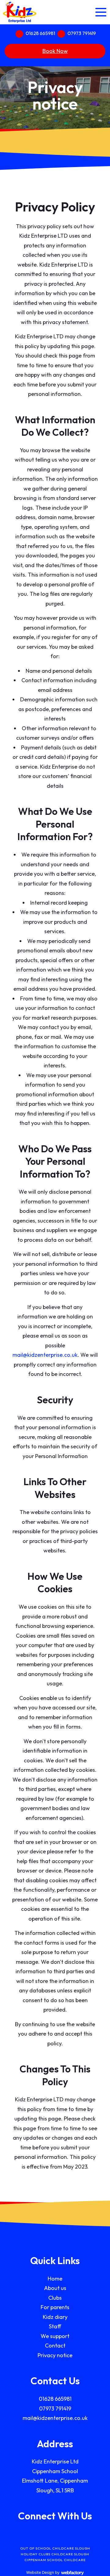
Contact (55, 2346)
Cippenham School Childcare (55, 2560)
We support (55, 2336)
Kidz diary (55, 2317)
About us (55, 2288)
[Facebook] (46, 2535)
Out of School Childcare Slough (55, 2548)
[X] (55, 2535)
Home (55, 2279)
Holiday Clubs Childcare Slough (55, 2554)
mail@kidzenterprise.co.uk (45, 1355)
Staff (55, 2326)
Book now (55, 51)
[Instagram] (64, 2535)
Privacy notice (55, 2355)
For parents (55, 2307)
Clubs (55, 2298)
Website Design (40, 2572)
